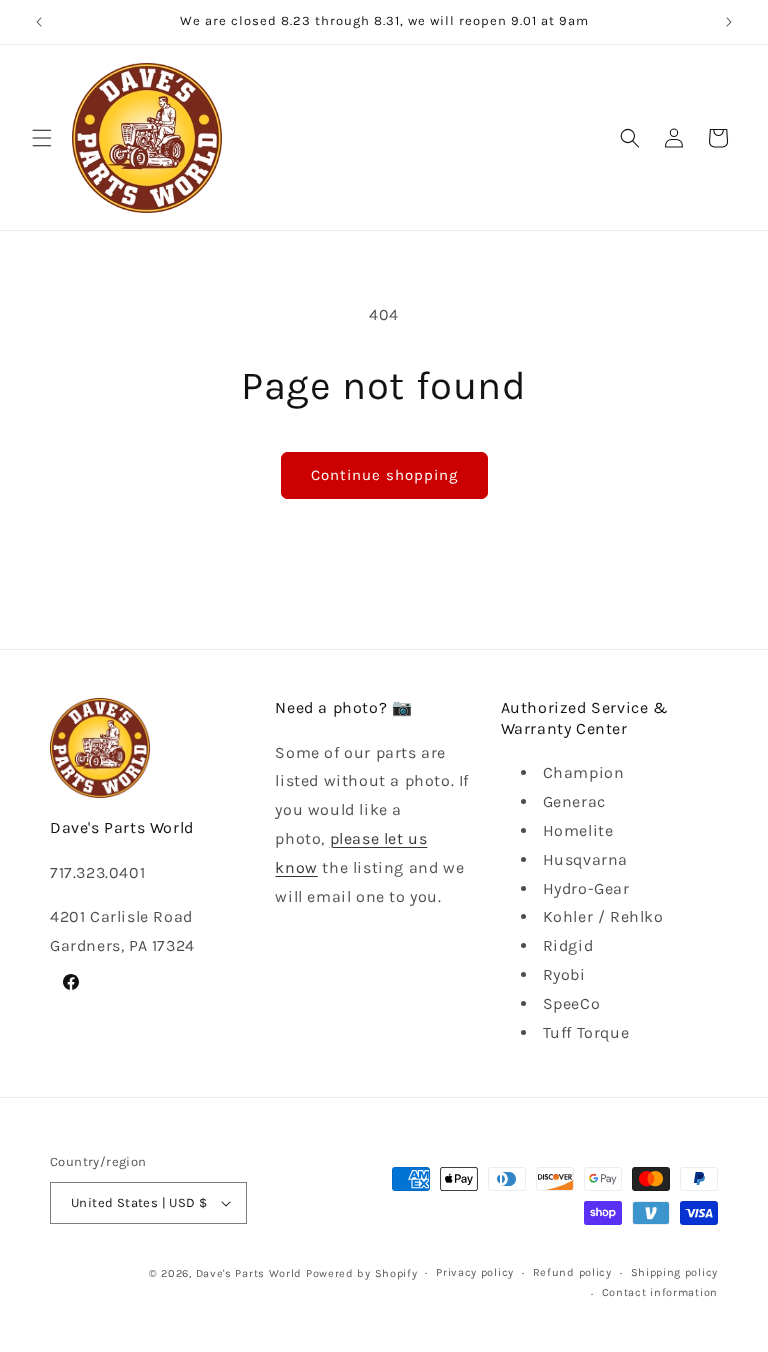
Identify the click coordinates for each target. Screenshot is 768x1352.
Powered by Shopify (362, 1273)
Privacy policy (475, 1272)
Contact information (660, 1292)
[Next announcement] (729, 22)
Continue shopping (384, 475)
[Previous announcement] (39, 22)
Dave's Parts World (249, 1273)
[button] (42, 138)
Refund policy (572, 1272)
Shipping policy (675, 1272)
